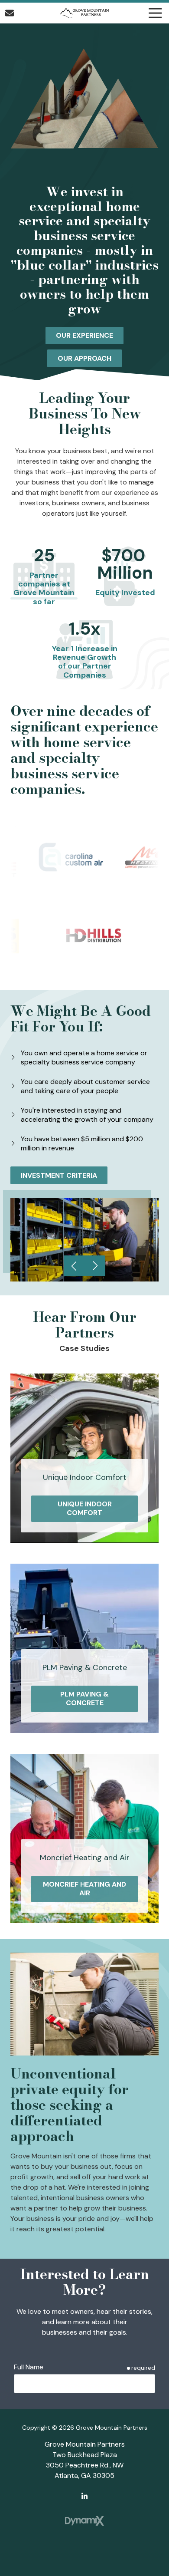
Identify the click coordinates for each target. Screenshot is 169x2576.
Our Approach (84, 358)
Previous (74, 1266)
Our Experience (84, 335)
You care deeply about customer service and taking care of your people (85, 1086)
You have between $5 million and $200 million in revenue (82, 1143)
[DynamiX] (84, 2521)
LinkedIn (84, 2496)
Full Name (29, 2367)
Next (95, 1266)
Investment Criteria (59, 1175)
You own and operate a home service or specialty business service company (84, 1057)
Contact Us (10, 13)
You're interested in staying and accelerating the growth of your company (87, 1115)
